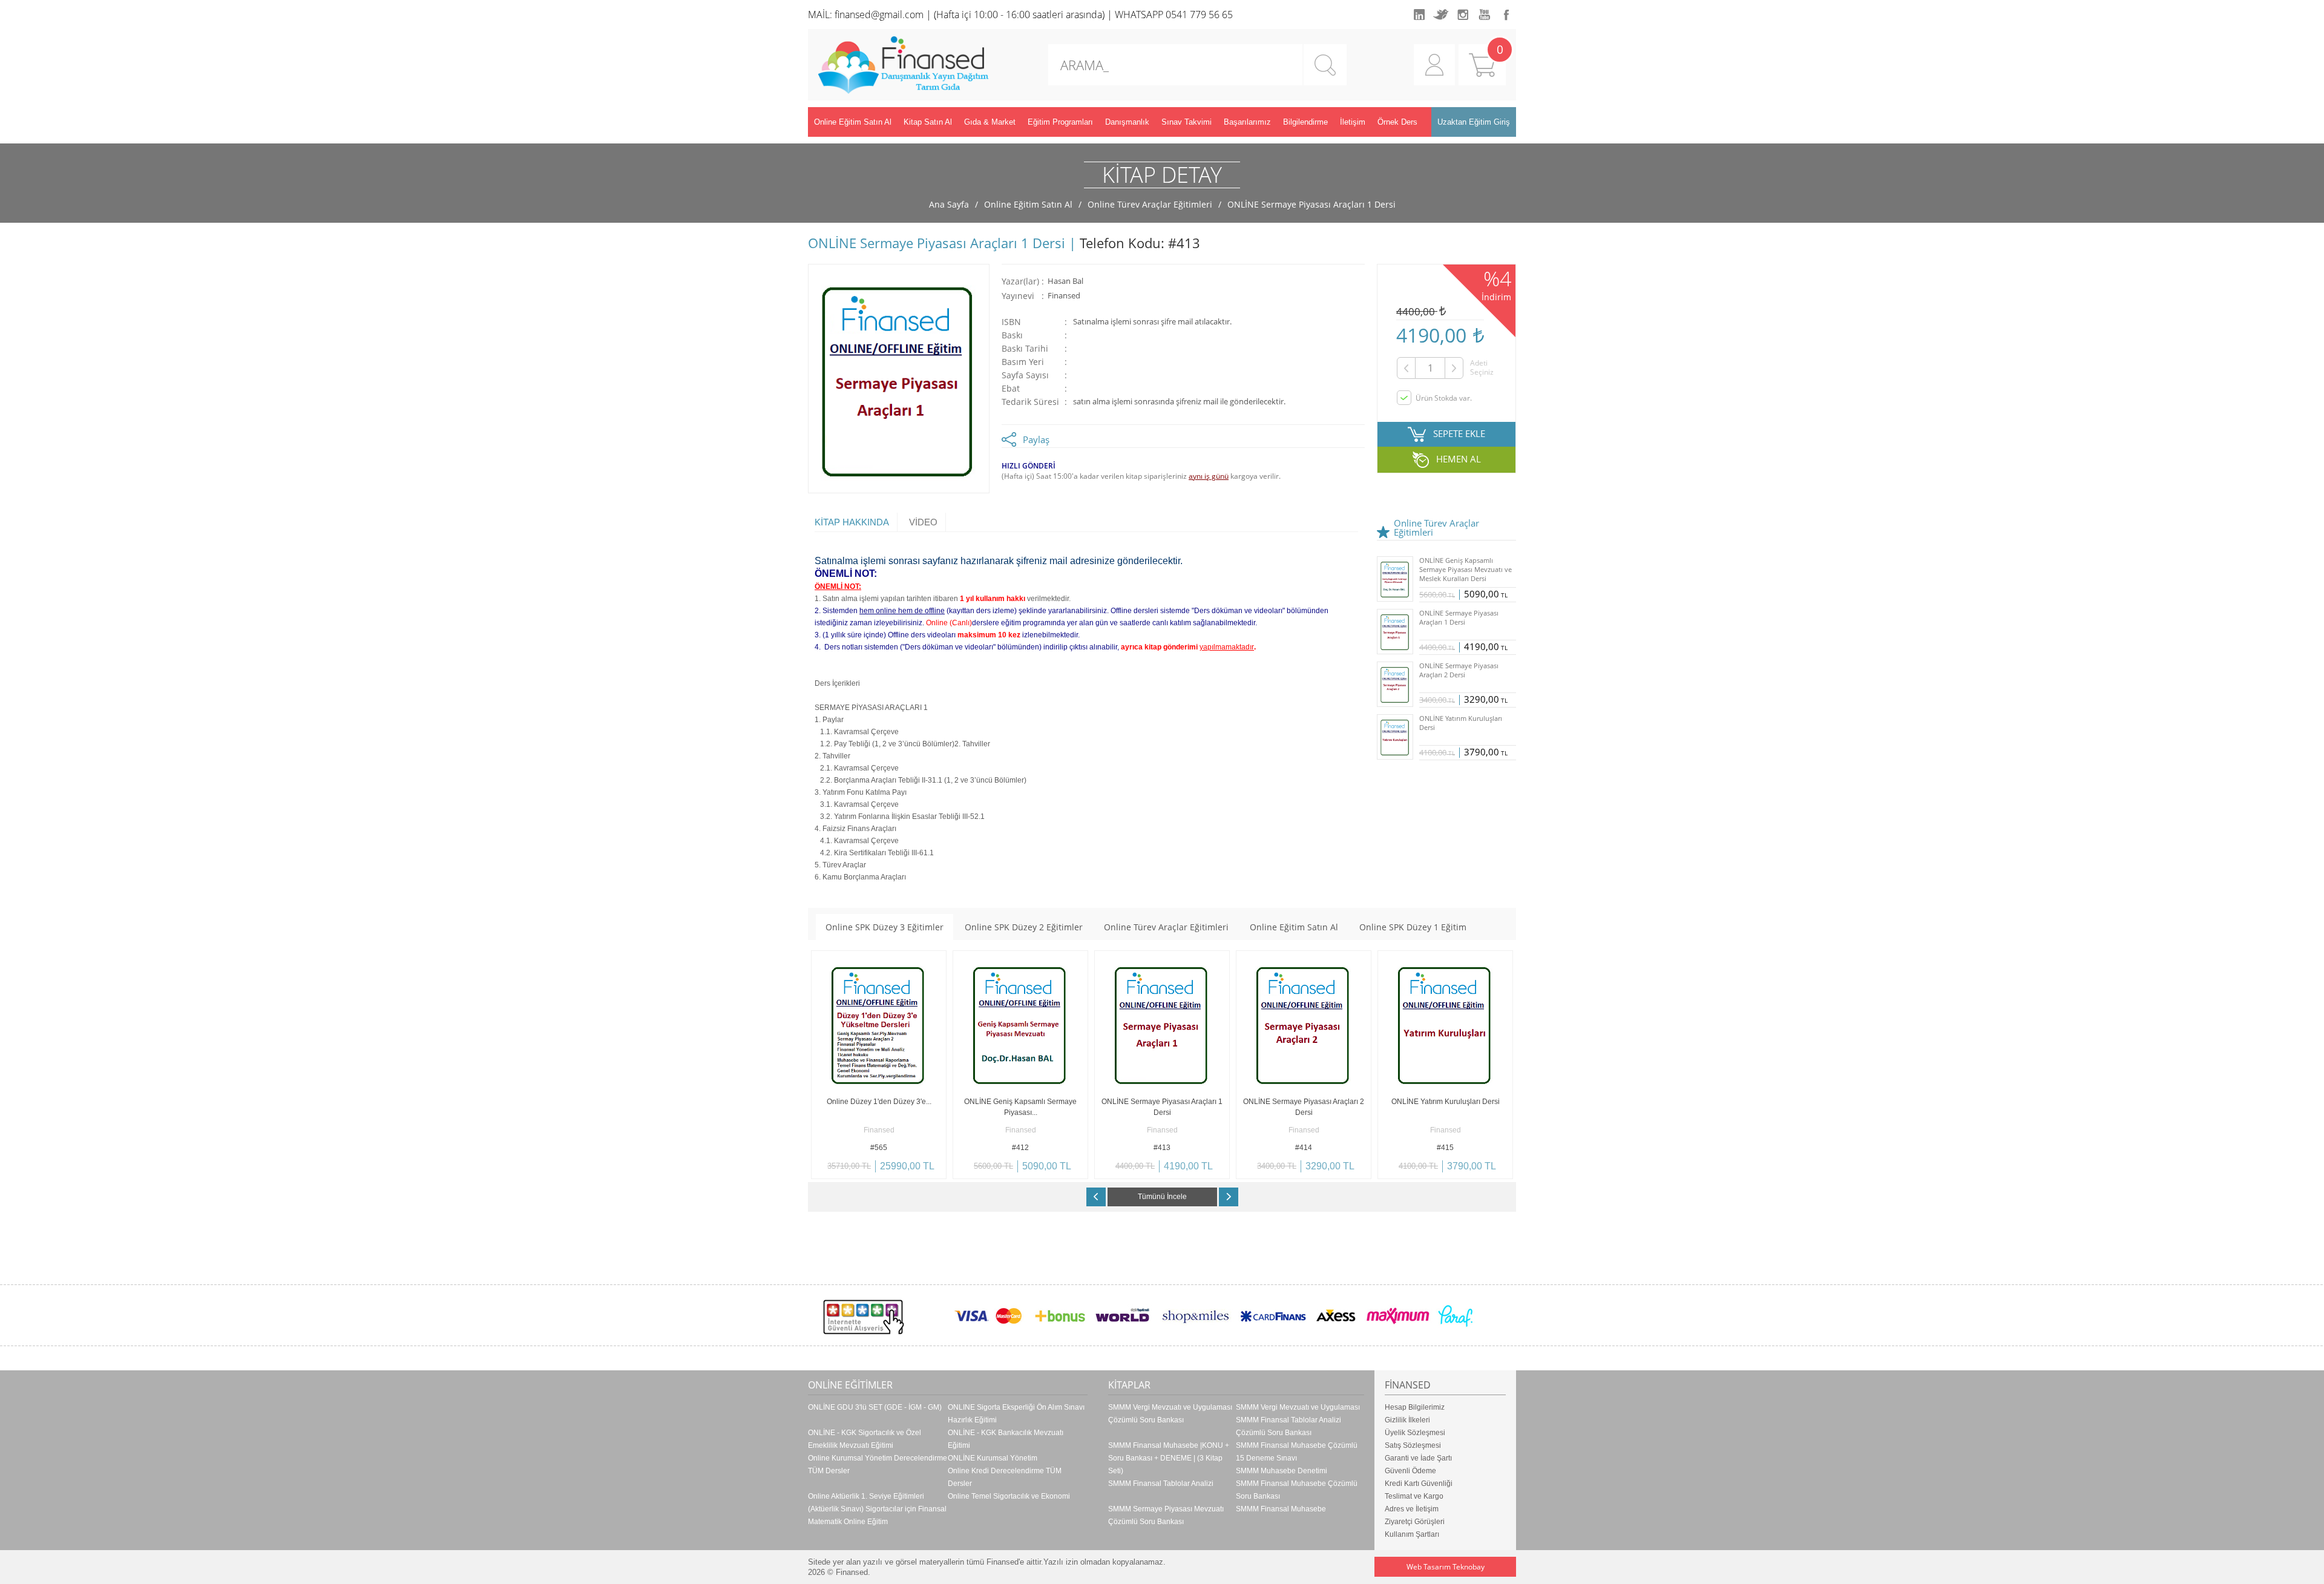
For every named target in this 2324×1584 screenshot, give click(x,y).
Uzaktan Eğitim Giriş (1474, 122)
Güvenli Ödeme (1410, 1471)
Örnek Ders (1397, 122)
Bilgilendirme (1305, 122)
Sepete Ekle (845, 1170)
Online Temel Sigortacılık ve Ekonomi (1009, 1496)
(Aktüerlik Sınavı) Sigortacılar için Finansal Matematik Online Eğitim (877, 1515)
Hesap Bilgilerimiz (1415, 1407)
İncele (912, 1170)
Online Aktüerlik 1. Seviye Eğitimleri (866, 1496)
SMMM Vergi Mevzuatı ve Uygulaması (1298, 1407)
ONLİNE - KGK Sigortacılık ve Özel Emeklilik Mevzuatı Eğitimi (865, 1439)
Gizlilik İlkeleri (1407, 1420)
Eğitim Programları (1060, 122)
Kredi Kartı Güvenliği (1419, 1484)
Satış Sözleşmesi (1413, 1445)
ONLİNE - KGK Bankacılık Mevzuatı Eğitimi (1006, 1439)
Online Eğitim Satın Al (853, 122)
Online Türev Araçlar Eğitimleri (1150, 204)
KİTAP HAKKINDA (852, 522)
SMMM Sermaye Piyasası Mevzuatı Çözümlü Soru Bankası (1166, 1515)
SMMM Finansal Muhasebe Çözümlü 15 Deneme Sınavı (1297, 1452)
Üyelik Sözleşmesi (1415, 1433)
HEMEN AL (1459, 459)
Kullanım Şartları (1412, 1534)
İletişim (1353, 122)
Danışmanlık (1127, 122)
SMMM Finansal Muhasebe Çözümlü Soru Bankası (1297, 1490)
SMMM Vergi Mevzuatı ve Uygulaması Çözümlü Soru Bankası (1170, 1414)
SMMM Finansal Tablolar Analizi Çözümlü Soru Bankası (1288, 1426)
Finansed (1064, 296)
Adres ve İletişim (1412, 1509)
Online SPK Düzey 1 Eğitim (1413, 927)
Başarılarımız (1247, 122)
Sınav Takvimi (1187, 122)
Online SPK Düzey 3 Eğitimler (885, 927)
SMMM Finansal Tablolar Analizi (1161, 1484)
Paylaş (1036, 439)
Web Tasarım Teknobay (1446, 1567)
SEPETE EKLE (1459, 433)
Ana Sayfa (949, 204)
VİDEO (923, 522)
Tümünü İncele (1162, 1197)
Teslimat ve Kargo (1414, 1496)
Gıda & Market (990, 122)
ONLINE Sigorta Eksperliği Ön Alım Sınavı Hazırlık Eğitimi (1016, 1414)
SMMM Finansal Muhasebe (1281, 1509)
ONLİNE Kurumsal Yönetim (993, 1458)
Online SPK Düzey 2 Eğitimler (1024, 927)
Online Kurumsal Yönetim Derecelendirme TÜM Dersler (878, 1464)
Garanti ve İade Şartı (1418, 1458)
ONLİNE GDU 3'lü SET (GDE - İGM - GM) (875, 1407)
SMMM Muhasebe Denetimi (1282, 1471)
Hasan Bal (1065, 281)
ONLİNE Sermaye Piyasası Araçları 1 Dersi (1311, 204)
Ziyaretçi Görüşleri (1415, 1522)
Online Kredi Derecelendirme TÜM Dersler (1005, 1477)
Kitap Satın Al (928, 122)
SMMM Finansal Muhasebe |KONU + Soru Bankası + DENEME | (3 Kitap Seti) (1169, 1458)
